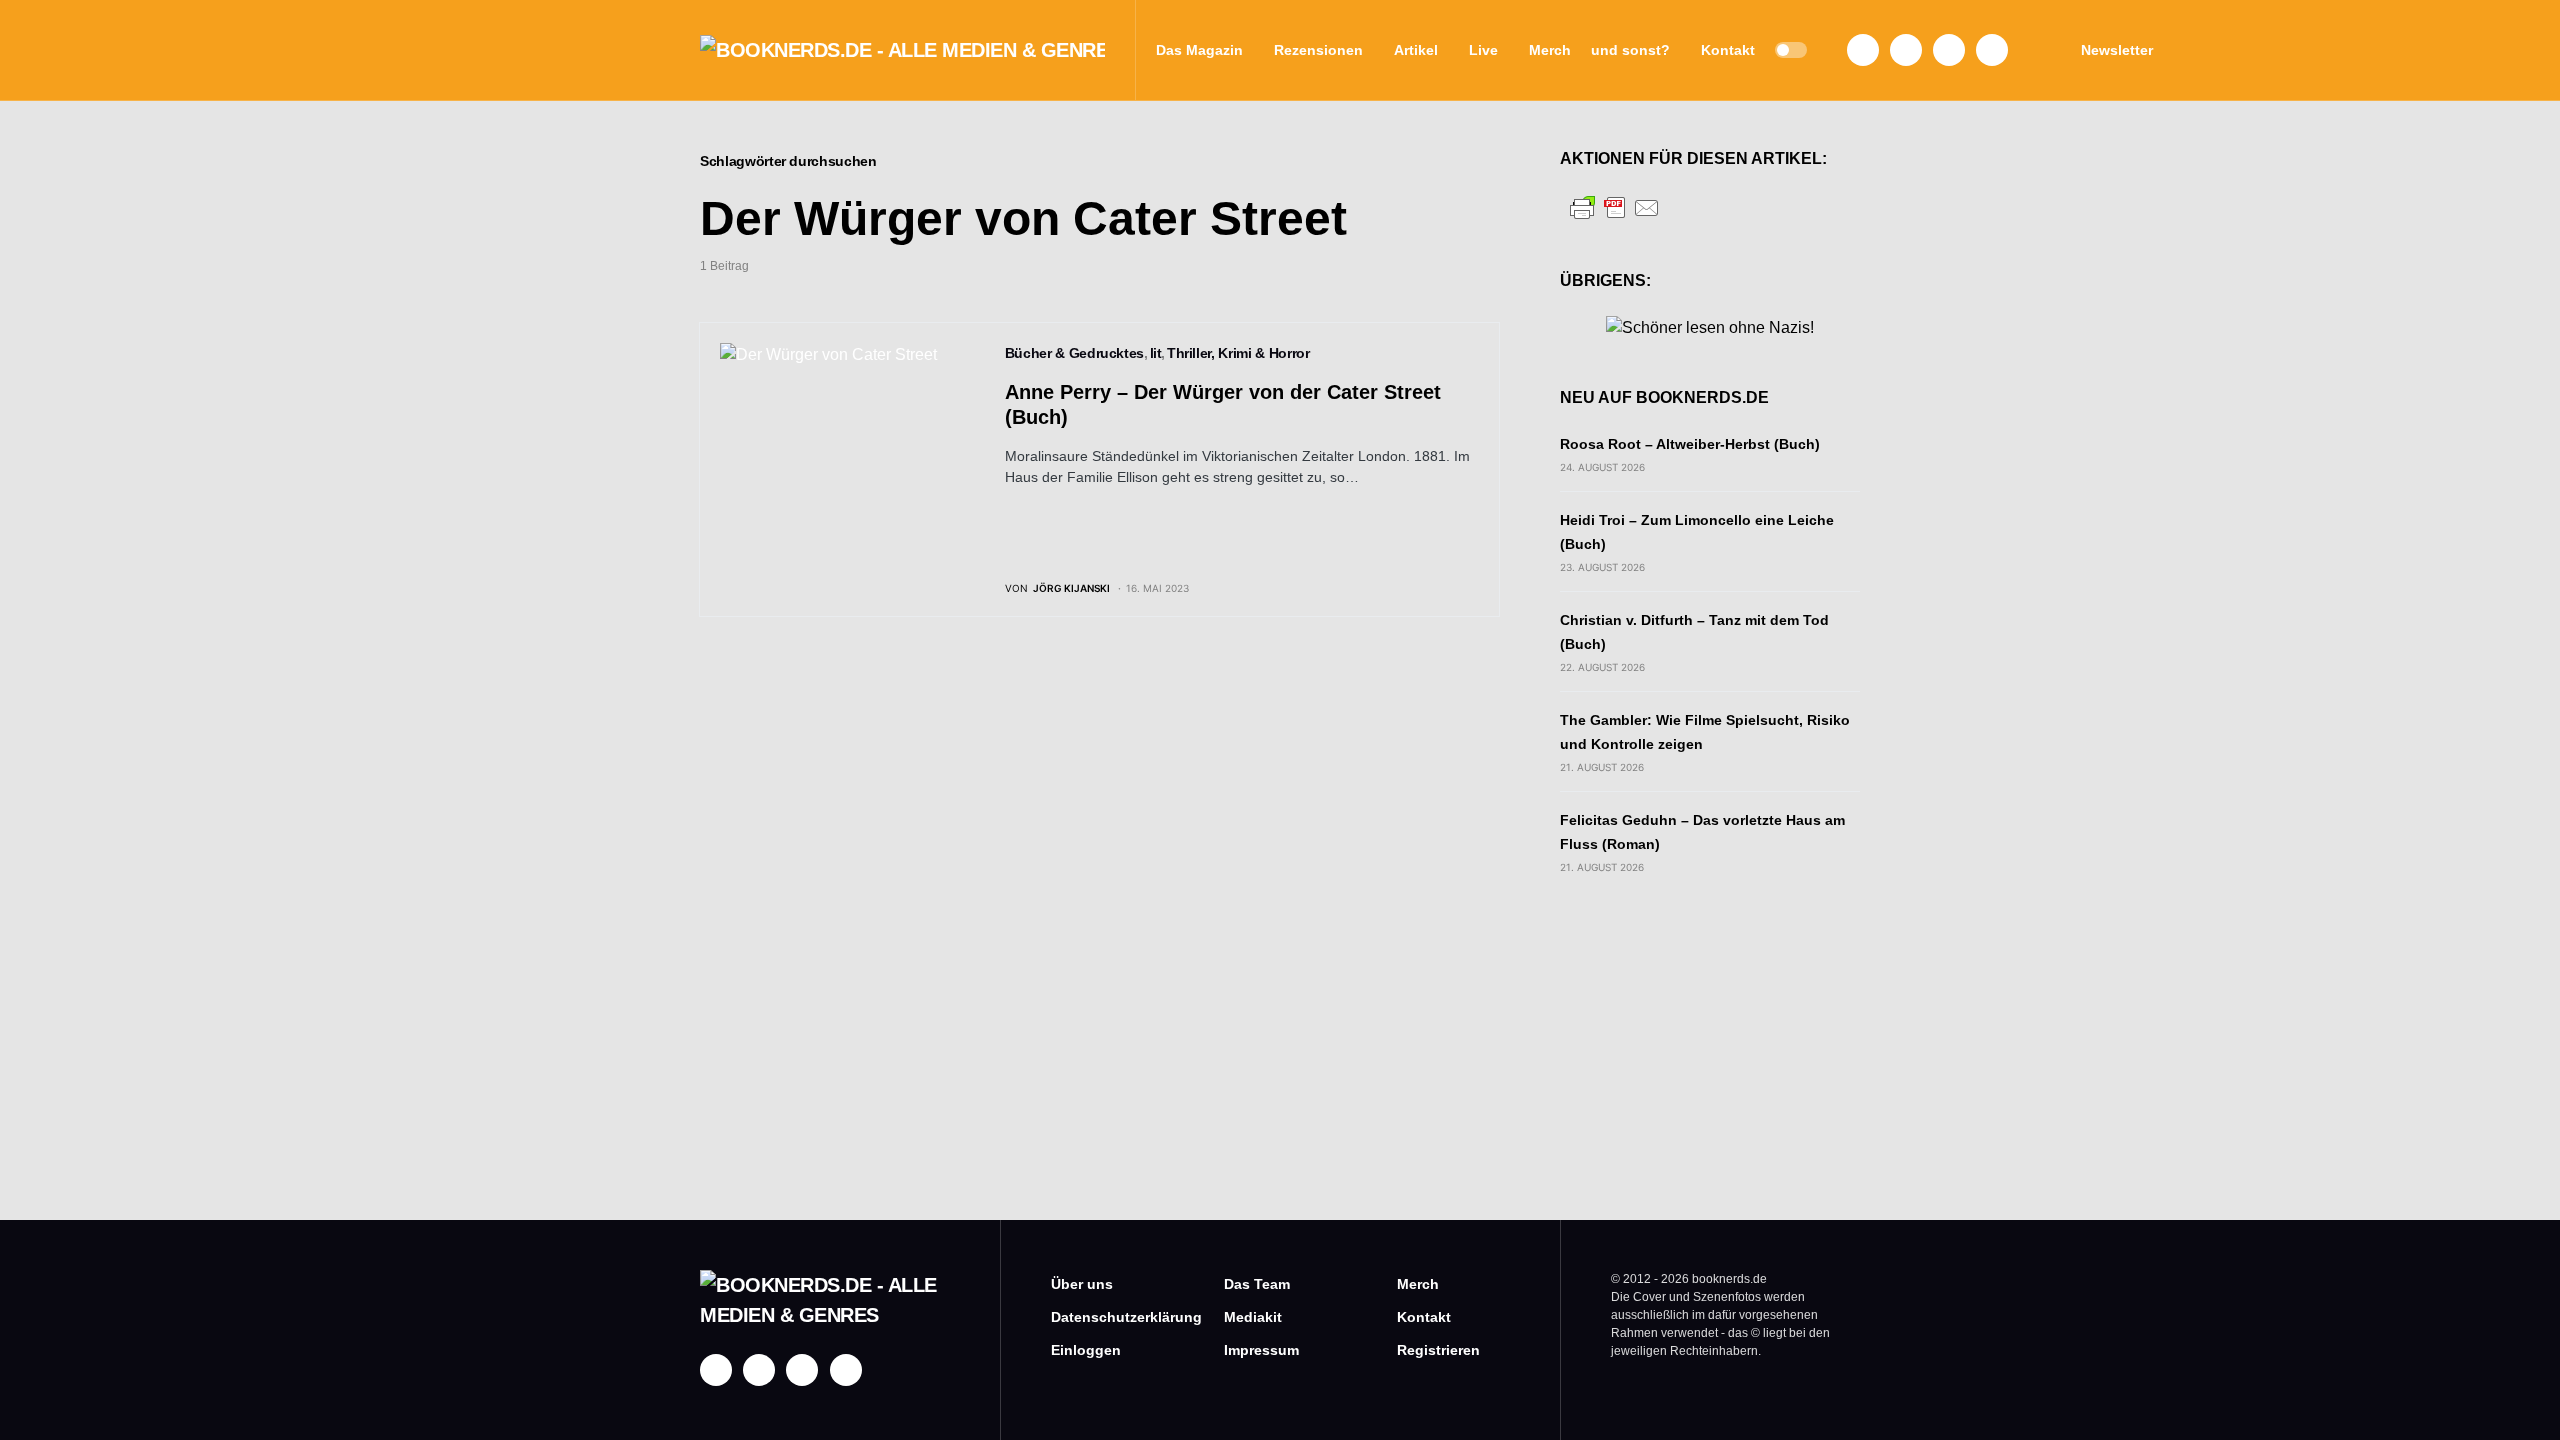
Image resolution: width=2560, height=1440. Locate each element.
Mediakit (1253, 1317)
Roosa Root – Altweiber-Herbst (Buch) (1690, 444)
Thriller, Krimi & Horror (1238, 353)
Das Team (1257, 1284)
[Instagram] (1906, 50)
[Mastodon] (1949, 50)
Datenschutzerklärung (1107, 1317)
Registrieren (1438, 1350)
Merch (1418, 1284)
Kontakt (1424, 1317)
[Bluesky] (1992, 50)
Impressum (1261, 1350)
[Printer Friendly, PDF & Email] (1615, 206)
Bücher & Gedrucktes (1074, 353)
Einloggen (1086, 1350)
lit (1156, 353)
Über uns (1082, 1284)
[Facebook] (1863, 50)
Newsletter (2117, 50)
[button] (1791, 50)
